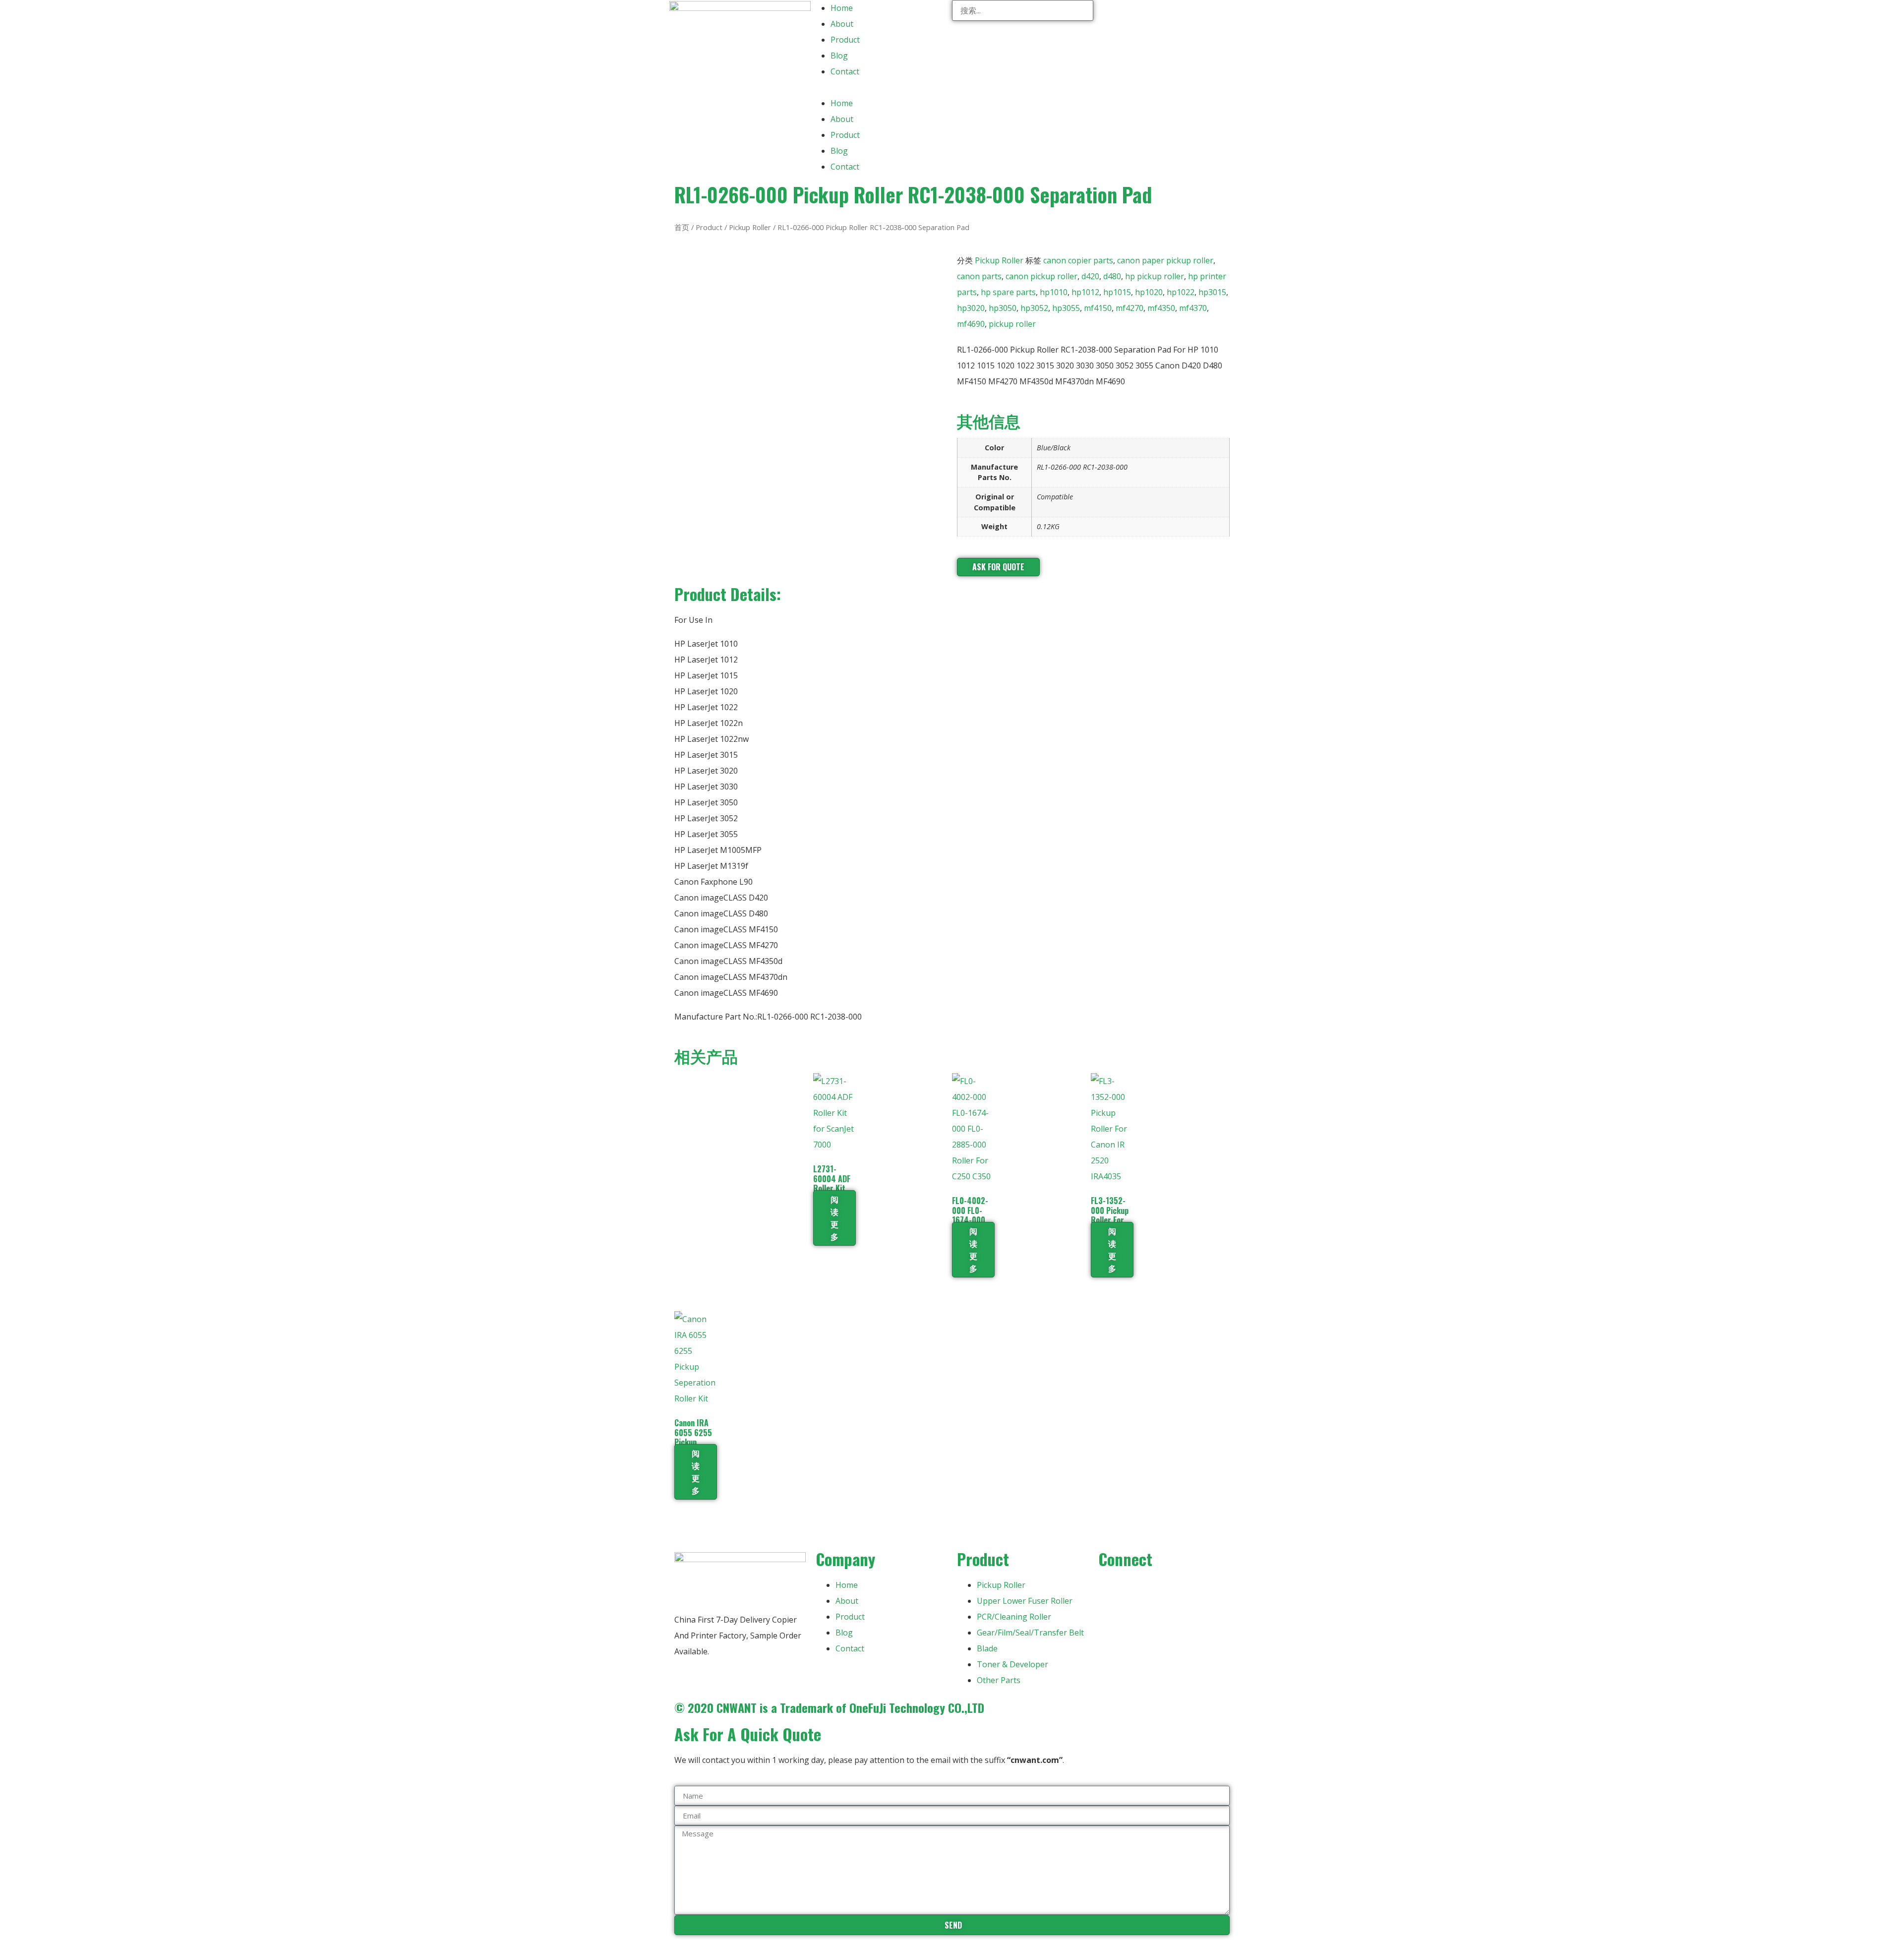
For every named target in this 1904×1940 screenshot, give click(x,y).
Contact (845, 71)
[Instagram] (1164, 1589)
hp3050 (1003, 308)
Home (842, 8)
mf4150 (1098, 308)
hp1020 (1149, 292)
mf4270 (1130, 308)
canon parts (979, 276)
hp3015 (1212, 292)
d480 (1112, 276)
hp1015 (1117, 292)
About (842, 24)
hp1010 (1054, 292)
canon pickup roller (1041, 276)
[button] (881, 87)
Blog (839, 56)
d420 (1090, 276)
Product (845, 40)
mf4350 (1161, 308)
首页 (682, 227)
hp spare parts (1008, 292)
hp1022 (1181, 292)
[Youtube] (1137, 1589)
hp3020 (971, 308)
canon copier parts (1078, 260)
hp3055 (1066, 308)
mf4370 (1193, 308)
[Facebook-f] (1111, 1589)
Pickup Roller (750, 227)
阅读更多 (834, 1218)
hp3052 (1034, 308)
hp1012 (1085, 292)
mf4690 (971, 324)
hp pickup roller (1155, 276)
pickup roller (1012, 324)
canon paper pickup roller (1165, 260)
